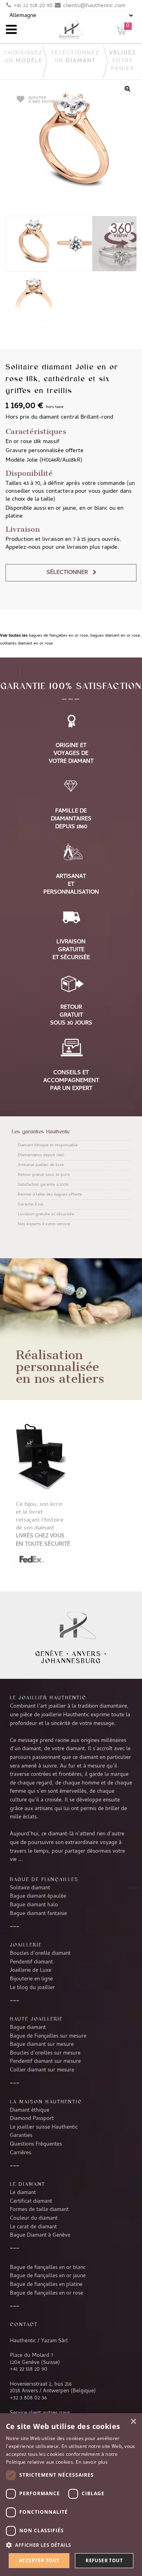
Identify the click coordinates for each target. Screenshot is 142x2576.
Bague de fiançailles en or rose (47, 2293)
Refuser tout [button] (104, 2560)
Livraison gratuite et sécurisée (46, 1214)
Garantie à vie (31, 1205)
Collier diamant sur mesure (42, 2070)
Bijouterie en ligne (31, 1979)
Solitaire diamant (30, 1888)
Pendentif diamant (31, 1962)
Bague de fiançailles (44, 1879)
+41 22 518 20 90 (33, 6)
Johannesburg (71, 1661)
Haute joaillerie (36, 2019)
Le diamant (23, 2193)
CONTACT (24, 2324)
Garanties (21, 2136)
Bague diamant (28, 2028)
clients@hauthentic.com (94, 6)
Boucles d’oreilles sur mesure (45, 2053)
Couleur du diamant (34, 2218)
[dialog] (71, 2495)
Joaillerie (26, 1945)
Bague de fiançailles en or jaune (48, 2276)
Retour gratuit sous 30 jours (44, 1175)
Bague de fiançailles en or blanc (48, 2268)
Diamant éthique (30, 2110)
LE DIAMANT (28, 2184)
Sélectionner (67, 573)
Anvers (87, 1654)
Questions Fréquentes (36, 2144)
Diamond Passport (32, 2119)
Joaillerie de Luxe (31, 1971)
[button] (71, 2545)
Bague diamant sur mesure (42, 2045)
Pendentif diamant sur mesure (45, 2062)
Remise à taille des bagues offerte (50, 1195)
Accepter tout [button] (39, 2560)
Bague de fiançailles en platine (46, 2285)
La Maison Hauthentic (46, 2101)
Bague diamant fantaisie (38, 1914)
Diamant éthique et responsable (48, 1146)
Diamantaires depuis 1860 (41, 1155)
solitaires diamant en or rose (26, 644)
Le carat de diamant (33, 2227)
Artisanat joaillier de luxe (41, 1165)
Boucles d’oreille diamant (40, 1954)
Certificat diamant (31, 2202)
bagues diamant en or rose (115, 636)
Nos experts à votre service (44, 1224)
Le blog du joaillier (32, 1988)
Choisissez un (23, 57)
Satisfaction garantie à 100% (43, 1185)
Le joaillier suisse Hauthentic (44, 2127)
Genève (49, 1654)
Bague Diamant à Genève (40, 2235)
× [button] (133, 2422)
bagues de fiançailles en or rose (58, 636)
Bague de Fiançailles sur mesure (48, 2036)
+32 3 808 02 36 (28, 2398)
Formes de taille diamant (39, 2210)
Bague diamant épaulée (38, 1896)
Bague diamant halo (34, 1905)
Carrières (21, 2153)
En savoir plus (92, 2462)
